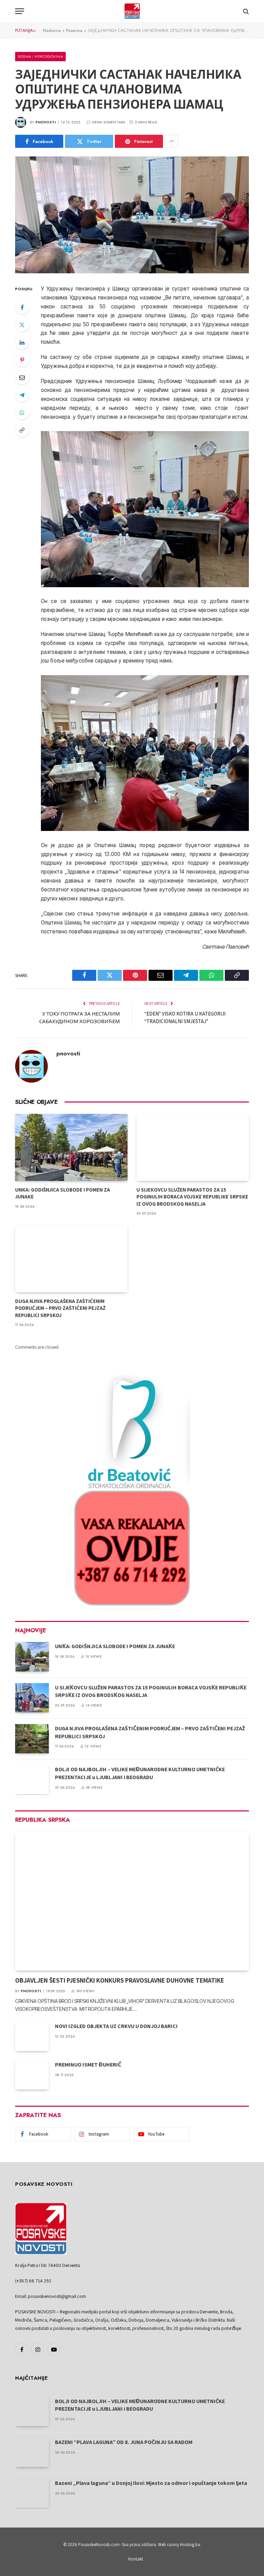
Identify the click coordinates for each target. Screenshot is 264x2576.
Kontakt (136, 2559)
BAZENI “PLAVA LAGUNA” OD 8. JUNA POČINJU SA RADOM (124, 2442)
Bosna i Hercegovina (40, 56)
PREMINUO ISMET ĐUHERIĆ (88, 2065)
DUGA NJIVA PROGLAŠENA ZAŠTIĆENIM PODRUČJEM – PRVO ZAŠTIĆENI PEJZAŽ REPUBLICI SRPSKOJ (60, 1308)
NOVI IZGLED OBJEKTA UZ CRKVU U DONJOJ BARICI (116, 2026)
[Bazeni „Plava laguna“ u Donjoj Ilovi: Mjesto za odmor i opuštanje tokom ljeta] (32, 2493)
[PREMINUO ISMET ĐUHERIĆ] (32, 2075)
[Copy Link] (22, 430)
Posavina (74, 30)
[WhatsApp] (22, 413)
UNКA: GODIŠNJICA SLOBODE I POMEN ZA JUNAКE (63, 1193)
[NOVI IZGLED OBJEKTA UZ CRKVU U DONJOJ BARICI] (32, 2036)
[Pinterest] (22, 360)
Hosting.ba (190, 2545)
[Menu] (20, 11)
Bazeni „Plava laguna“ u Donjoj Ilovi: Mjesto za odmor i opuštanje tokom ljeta (151, 2483)
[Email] (22, 377)
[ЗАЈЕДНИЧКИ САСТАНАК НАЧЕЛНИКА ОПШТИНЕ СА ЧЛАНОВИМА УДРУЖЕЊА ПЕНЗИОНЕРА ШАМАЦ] (132, 215)
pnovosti (46, 122)
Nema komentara (109, 122)
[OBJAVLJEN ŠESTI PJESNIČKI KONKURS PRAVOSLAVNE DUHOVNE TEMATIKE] (132, 1901)
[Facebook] (22, 307)
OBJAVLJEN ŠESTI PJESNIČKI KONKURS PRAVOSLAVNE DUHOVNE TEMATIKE (120, 1980)
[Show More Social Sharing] (172, 141)
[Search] (245, 11)
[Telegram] (22, 395)
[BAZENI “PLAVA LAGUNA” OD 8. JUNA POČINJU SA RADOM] (32, 2452)
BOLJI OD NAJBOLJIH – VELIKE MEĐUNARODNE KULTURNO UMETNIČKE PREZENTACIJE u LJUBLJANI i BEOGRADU (140, 1773)
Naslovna (52, 30)
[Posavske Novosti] (132, 11)
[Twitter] (22, 325)
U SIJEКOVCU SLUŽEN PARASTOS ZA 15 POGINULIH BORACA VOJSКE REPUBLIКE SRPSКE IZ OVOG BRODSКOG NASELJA (192, 1197)
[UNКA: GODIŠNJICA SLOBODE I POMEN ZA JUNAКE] (71, 1147)
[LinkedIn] (22, 342)
